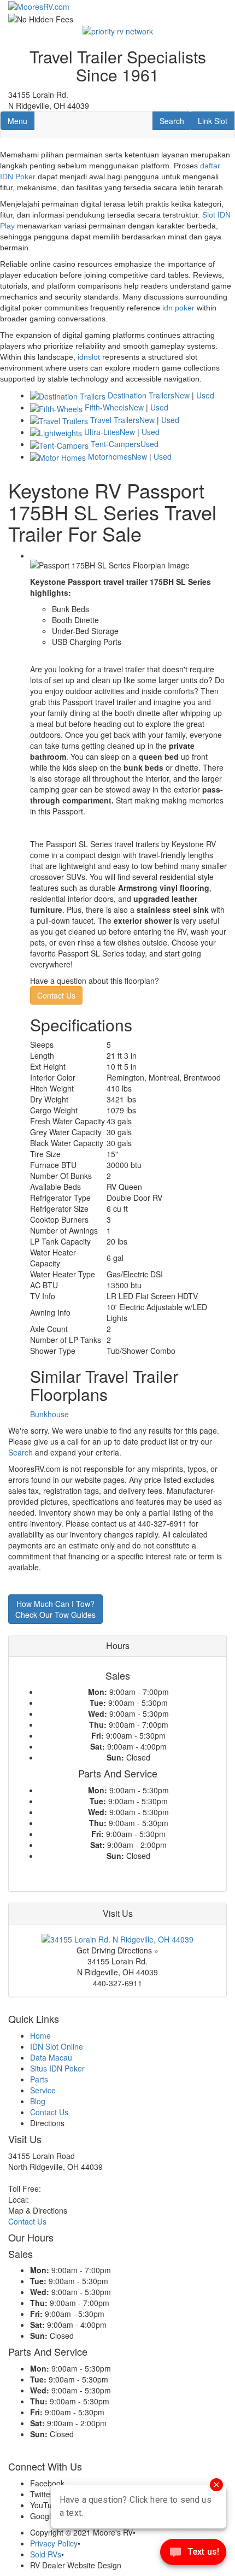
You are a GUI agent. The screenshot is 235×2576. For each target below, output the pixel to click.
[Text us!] (193, 2554)
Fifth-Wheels (107, 407)
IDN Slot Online (57, 2046)
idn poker (178, 308)
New (182, 395)
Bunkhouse (49, 1414)
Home (40, 2035)
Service (43, 2090)
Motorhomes (110, 456)
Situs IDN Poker (57, 2068)
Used (205, 395)
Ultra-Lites (102, 432)
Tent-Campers (116, 444)
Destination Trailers (141, 395)
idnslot (89, 357)
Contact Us (56, 995)
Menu (21, 121)
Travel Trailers (115, 420)
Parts (39, 2079)
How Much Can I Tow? (55, 1609)
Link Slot (212, 121)
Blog (38, 2101)
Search (175, 121)
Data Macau (51, 2057)
